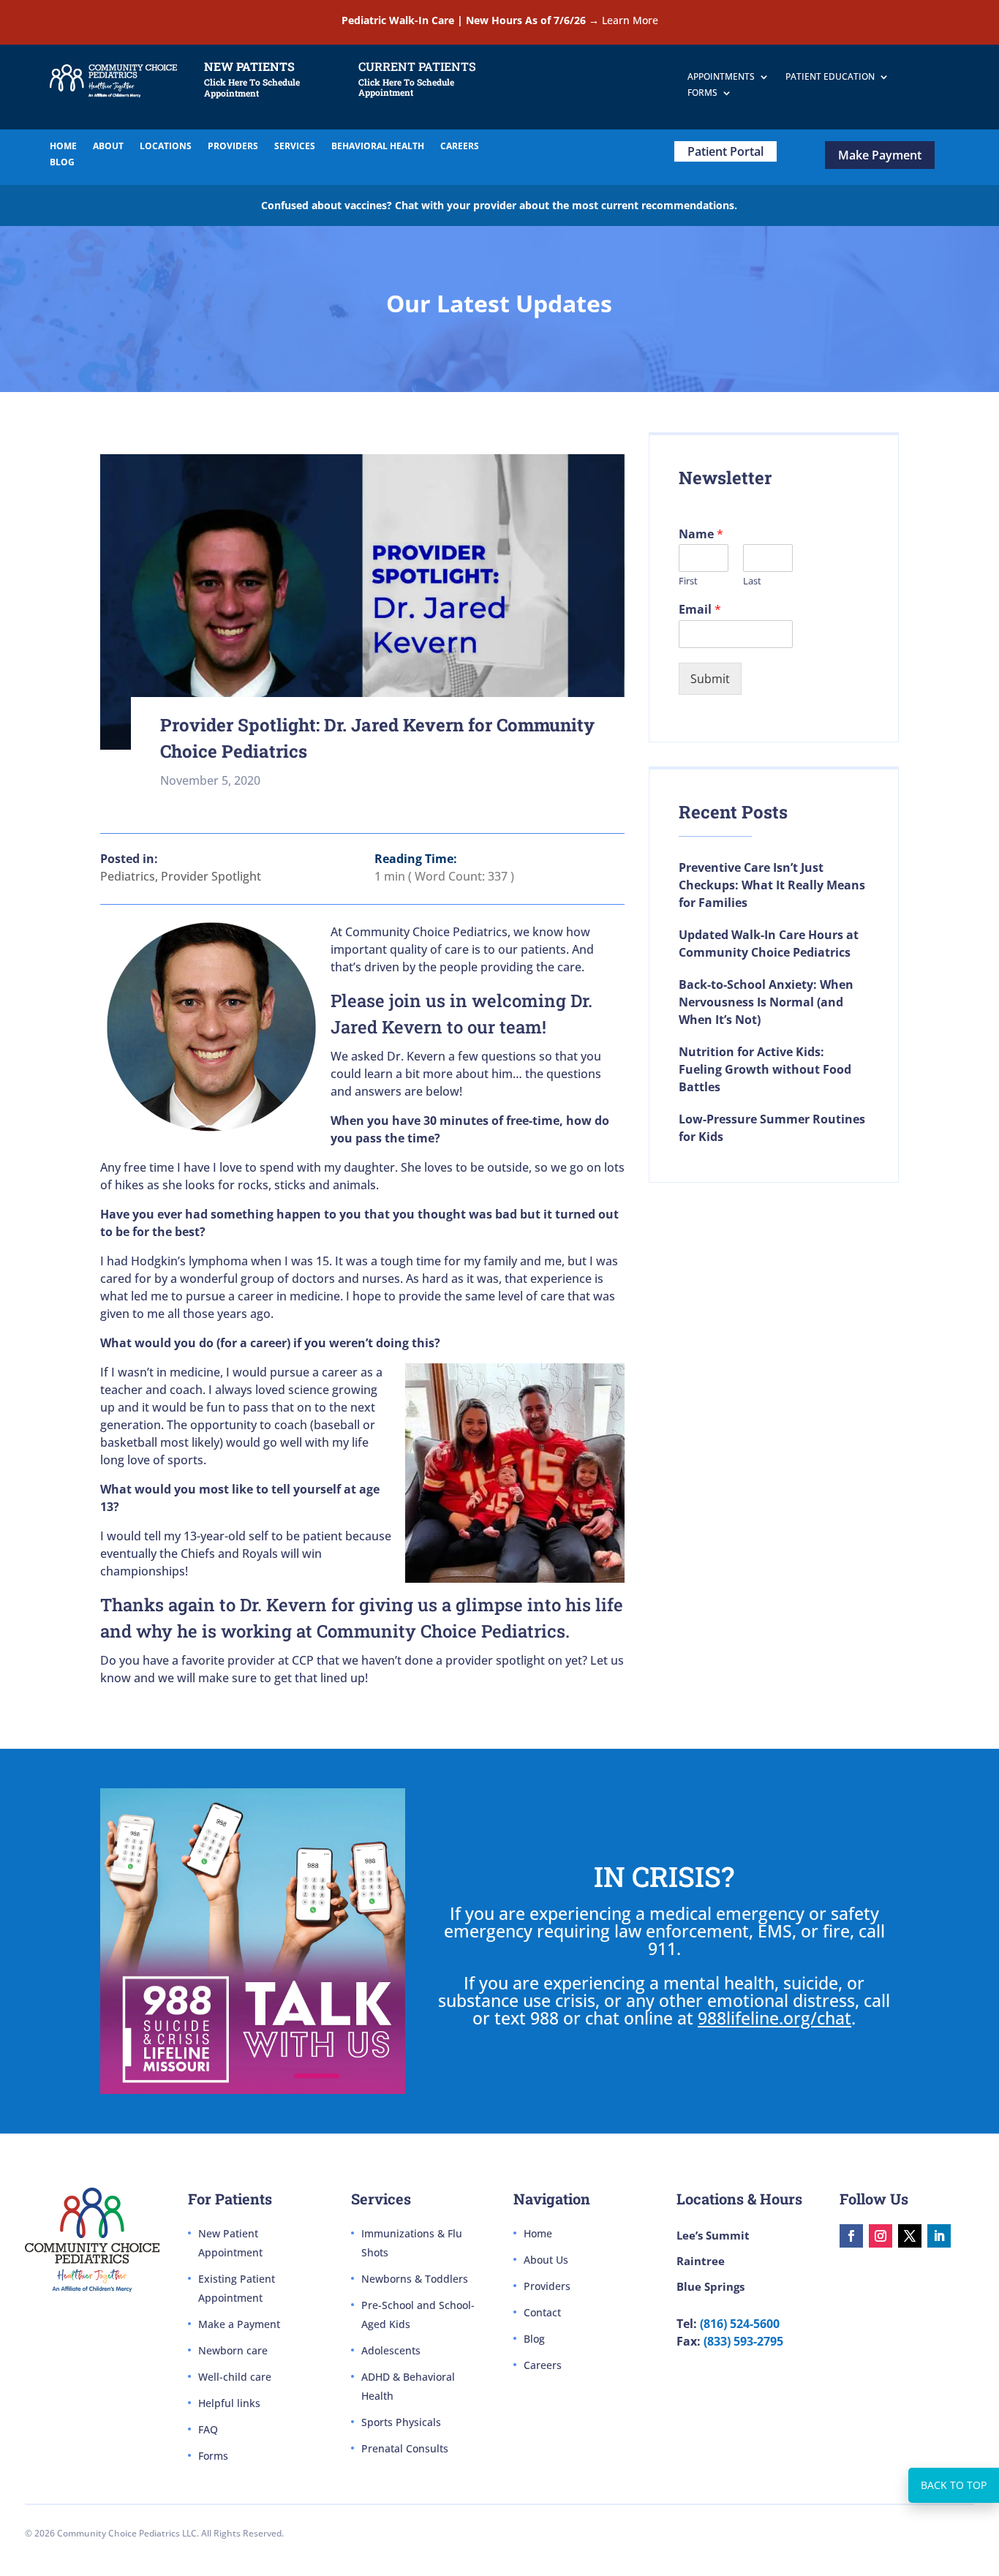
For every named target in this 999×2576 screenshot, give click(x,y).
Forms (213, 2456)
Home (538, 2233)
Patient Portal (725, 151)
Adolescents (391, 2350)
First (688, 581)
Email (700, 610)
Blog (534, 2339)
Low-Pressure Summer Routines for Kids (772, 1128)
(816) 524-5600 (740, 2324)
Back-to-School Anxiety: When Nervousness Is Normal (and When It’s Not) (766, 1002)
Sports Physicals (401, 2422)
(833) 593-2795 (743, 2341)
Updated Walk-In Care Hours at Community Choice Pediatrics (769, 944)
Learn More (630, 20)
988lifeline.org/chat (774, 2018)
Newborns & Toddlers (415, 2279)
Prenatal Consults (405, 2448)
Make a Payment (239, 2324)
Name (701, 534)
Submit (710, 679)
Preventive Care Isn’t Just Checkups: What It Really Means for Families (772, 885)
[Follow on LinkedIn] (939, 2236)
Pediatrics (128, 876)
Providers (547, 2286)
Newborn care (233, 2350)
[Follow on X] (910, 2236)
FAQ (208, 2429)
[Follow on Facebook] (851, 2236)
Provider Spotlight (211, 876)
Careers (543, 2365)
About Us (546, 2260)
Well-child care (235, 2377)
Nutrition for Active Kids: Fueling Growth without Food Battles (765, 1069)
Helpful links (229, 2403)
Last (752, 581)
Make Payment (880, 155)
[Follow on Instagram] (881, 2236)
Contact (542, 2312)
